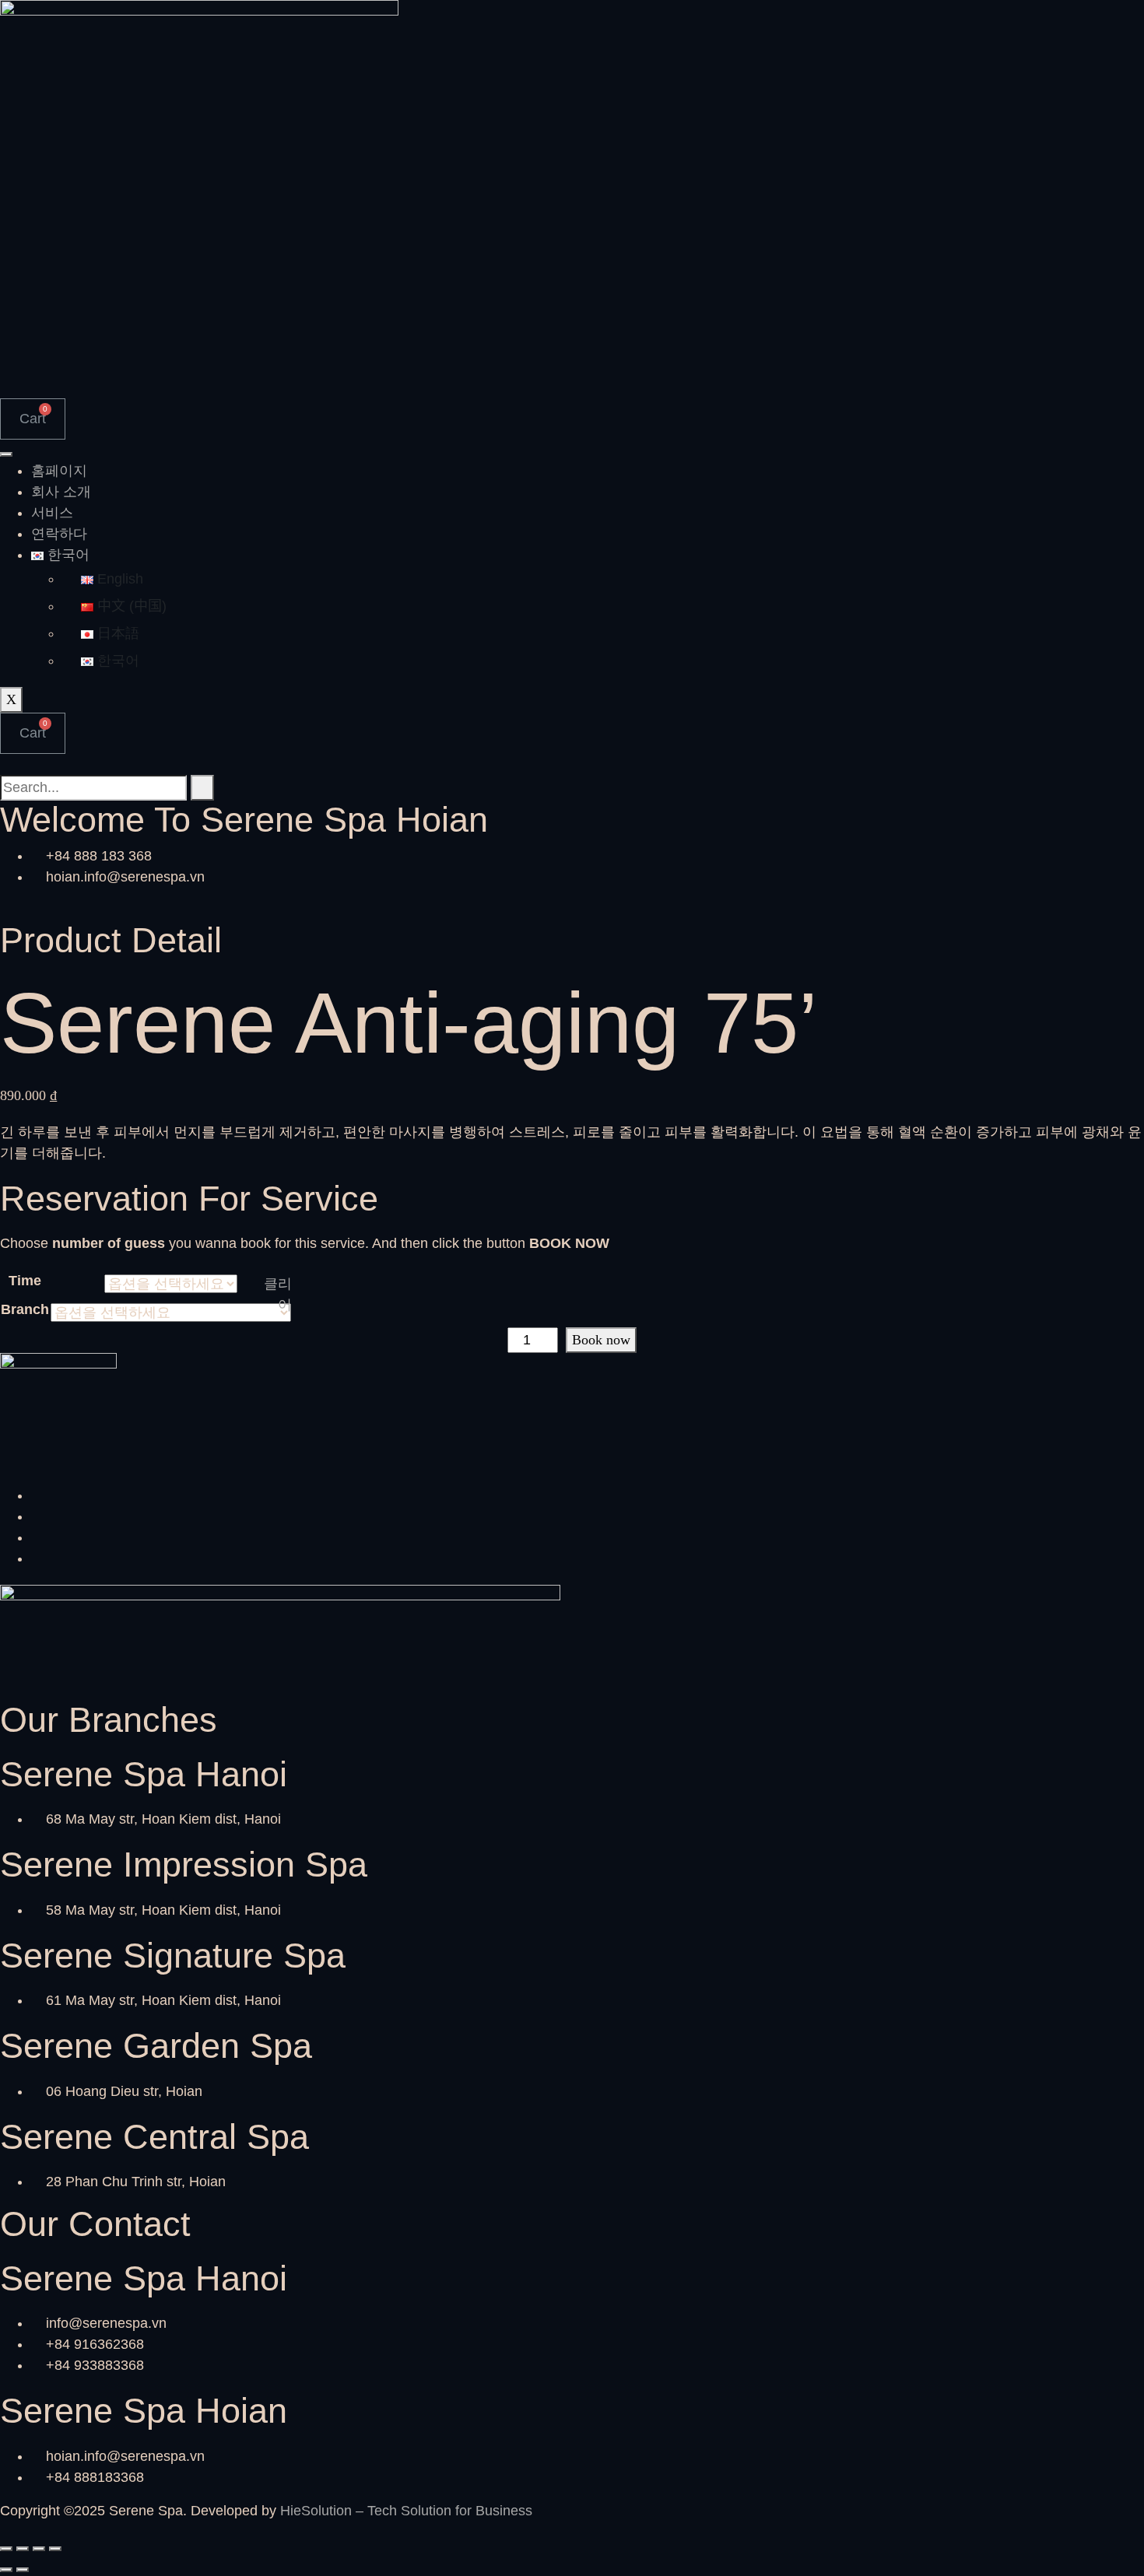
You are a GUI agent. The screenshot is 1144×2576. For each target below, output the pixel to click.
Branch (25, 1309)
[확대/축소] (6, 2549)
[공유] (39, 2549)
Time (25, 1281)
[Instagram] (37, 1516)
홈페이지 (59, 471)
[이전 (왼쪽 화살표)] (6, 2570)
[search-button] (202, 788)
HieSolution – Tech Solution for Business (406, 2511)
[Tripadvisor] (37, 1537)
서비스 (52, 513)
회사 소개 (61, 492)
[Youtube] (37, 1558)
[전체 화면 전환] (23, 2549)
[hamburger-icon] (6, 454)
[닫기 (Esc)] (55, 2549)
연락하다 (59, 534)
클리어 (278, 1294)
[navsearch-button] (5, 764)
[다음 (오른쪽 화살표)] (23, 2570)
